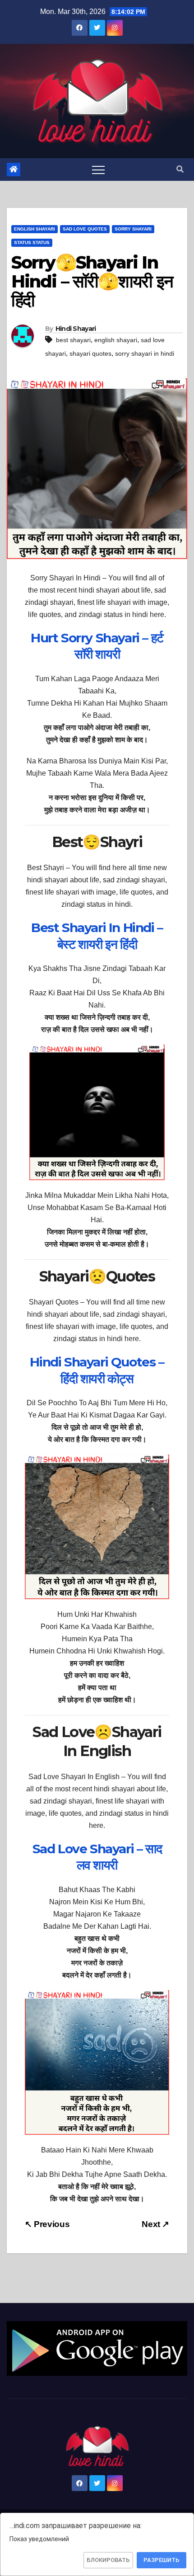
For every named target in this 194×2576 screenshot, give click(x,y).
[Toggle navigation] (98, 170)
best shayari (73, 340)
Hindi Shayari (76, 329)
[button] (180, 169)
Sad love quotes (85, 229)
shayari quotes (90, 353)
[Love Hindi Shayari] (97, 2348)
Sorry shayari (133, 229)
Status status (32, 243)
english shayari (116, 340)
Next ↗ (155, 2224)
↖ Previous (47, 2224)
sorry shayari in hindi (145, 353)
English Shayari (35, 229)
